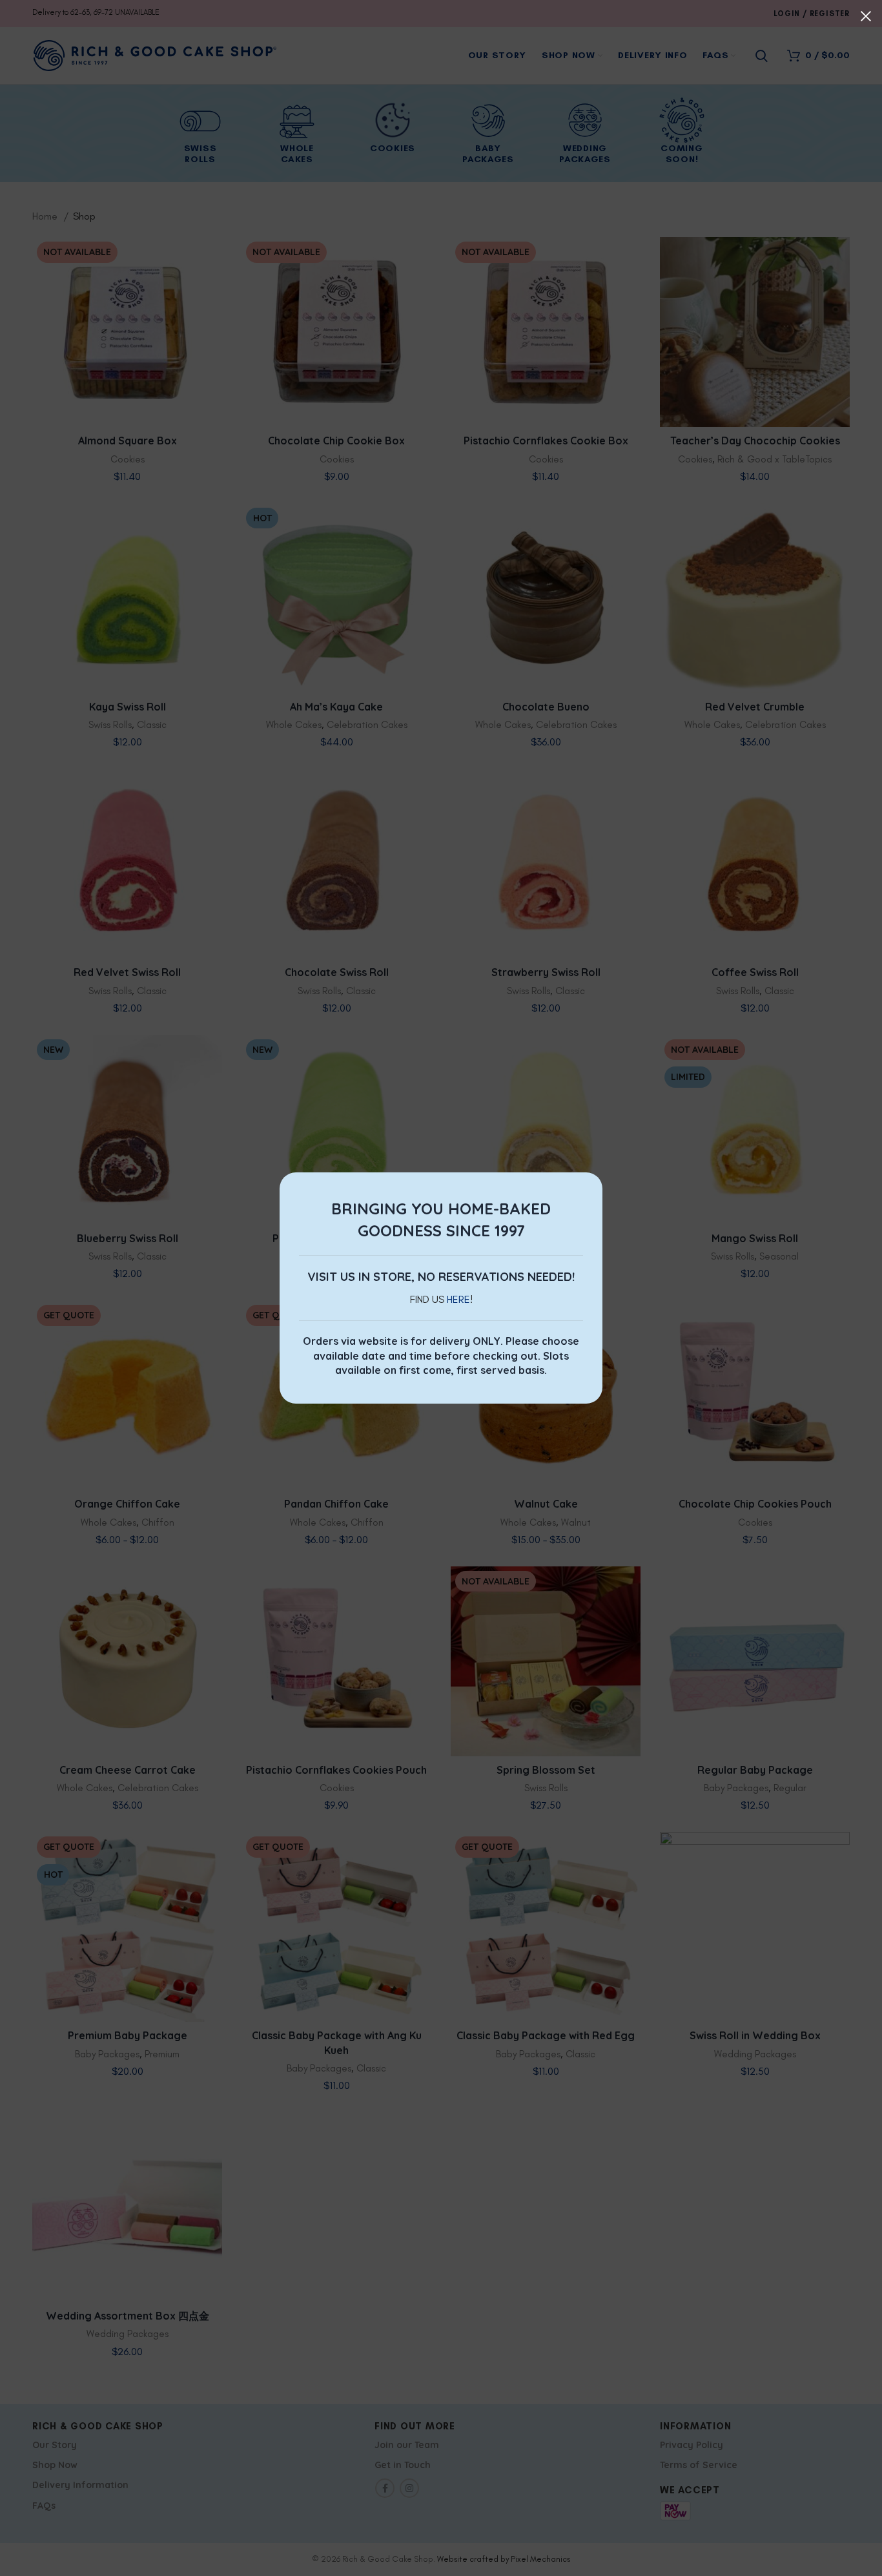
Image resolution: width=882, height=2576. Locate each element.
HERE (458, 1299)
